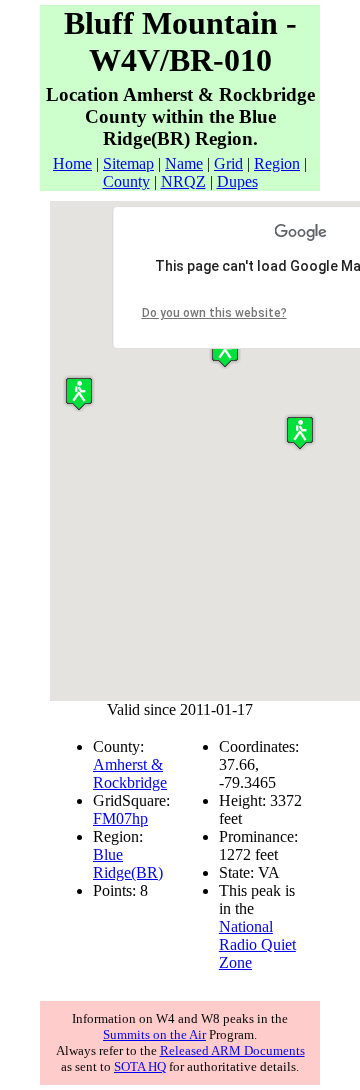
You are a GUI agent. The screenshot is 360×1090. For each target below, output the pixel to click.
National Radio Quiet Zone (257, 944)
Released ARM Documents (232, 1050)
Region (277, 163)
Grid (228, 163)
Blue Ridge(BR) (128, 863)
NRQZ (183, 181)
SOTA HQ (140, 1066)
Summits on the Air (154, 1034)
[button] (79, 393)
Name (184, 163)
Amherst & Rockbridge (130, 773)
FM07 (112, 818)
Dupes (237, 181)
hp (140, 818)
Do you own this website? (214, 313)
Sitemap (128, 163)
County (126, 181)
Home (72, 163)
